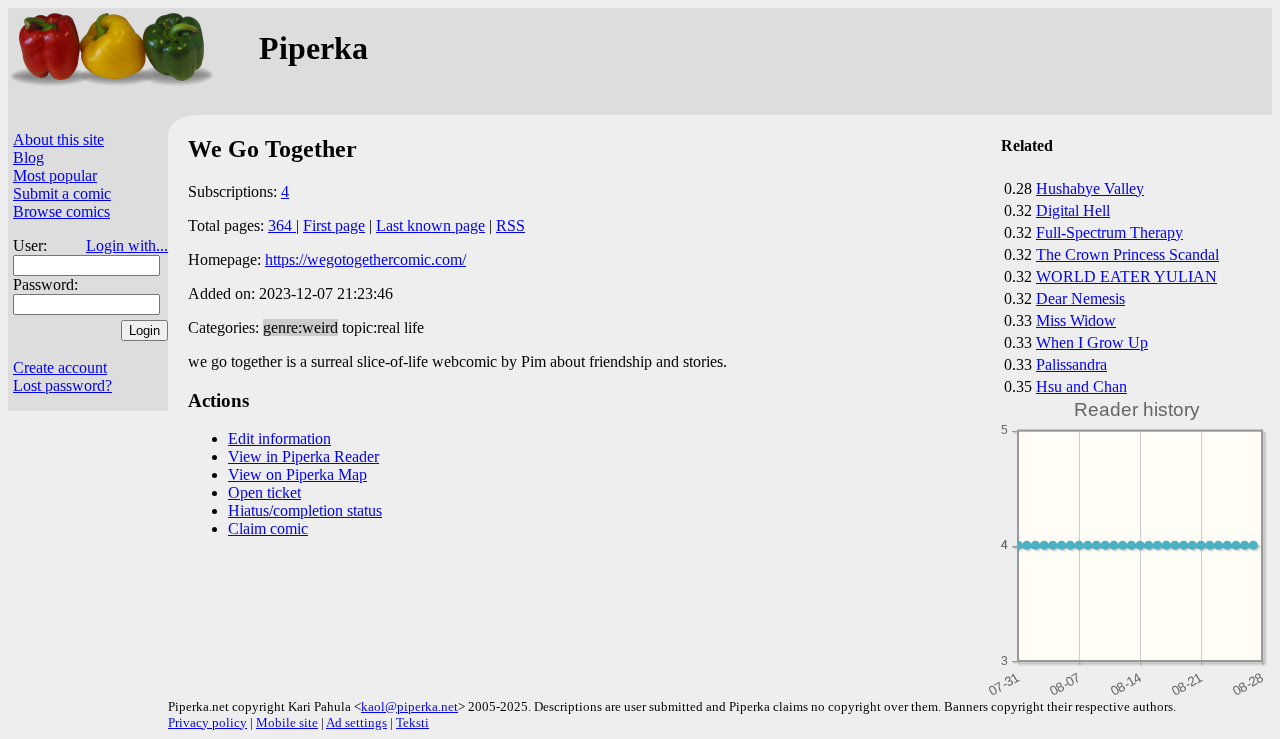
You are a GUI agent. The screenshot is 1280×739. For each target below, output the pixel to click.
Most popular (55, 175)
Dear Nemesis (1080, 298)
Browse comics (61, 211)
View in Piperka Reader (303, 456)
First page (334, 225)
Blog (28, 157)
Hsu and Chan (1081, 386)
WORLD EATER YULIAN (1126, 276)
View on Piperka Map (297, 474)
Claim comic (268, 528)
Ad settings (356, 722)
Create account (60, 367)
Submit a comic (62, 193)
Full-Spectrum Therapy (1109, 232)
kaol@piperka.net (409, 706)
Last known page (430, 225)
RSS (510, 225)
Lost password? (62, 385)
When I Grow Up (1092, 342)
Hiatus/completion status (305, 510)
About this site (58, 139)
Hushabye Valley (1090, 188)
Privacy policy (207, 722)
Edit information (279, 438)
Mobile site (287, 722)
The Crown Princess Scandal (1127, 254)
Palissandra (1071, 364)
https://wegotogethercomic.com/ (365, 259)
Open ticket (264, 492)
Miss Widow (1076, 320)
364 (282, 225)
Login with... (127, 245)
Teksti (412, 722)
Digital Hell (1073, 210)
